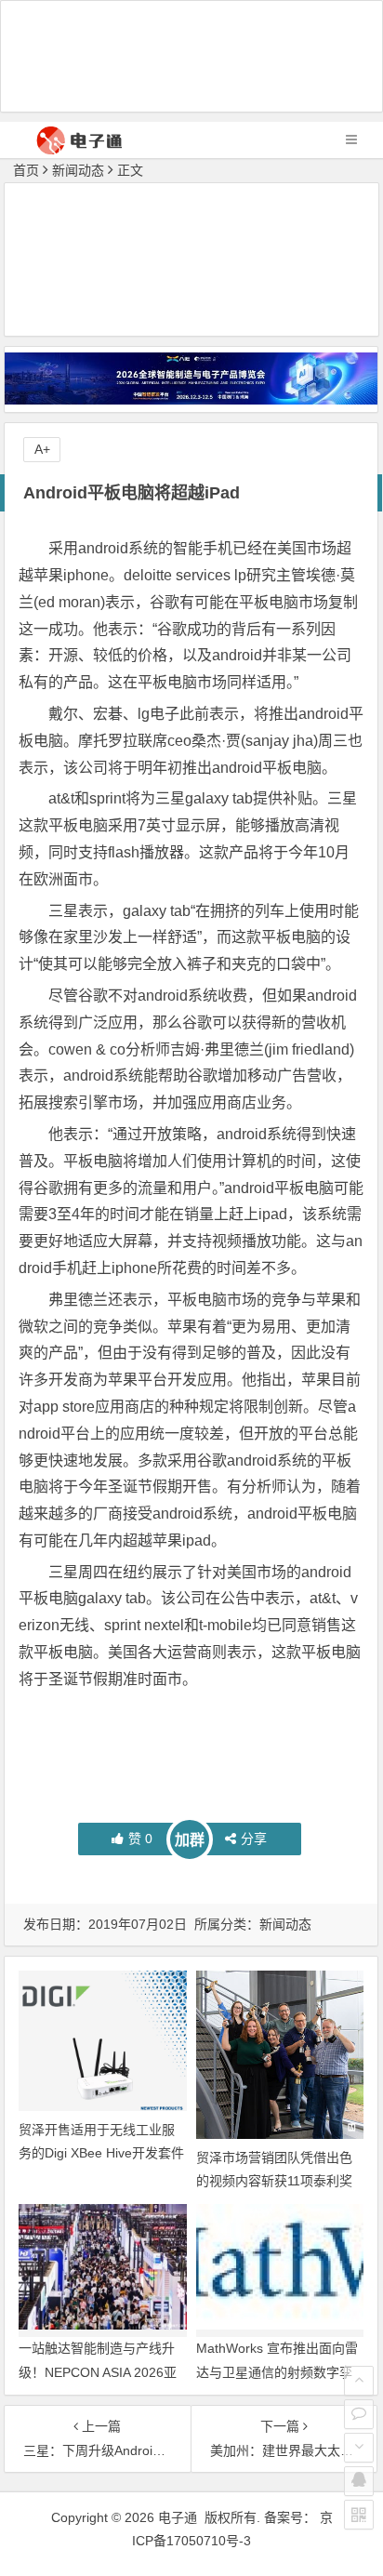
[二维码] (359, 2515)
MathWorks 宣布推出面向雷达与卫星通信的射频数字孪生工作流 (277, 2371)
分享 (254, 1839)
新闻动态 (78, 170)
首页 (26, 170)
